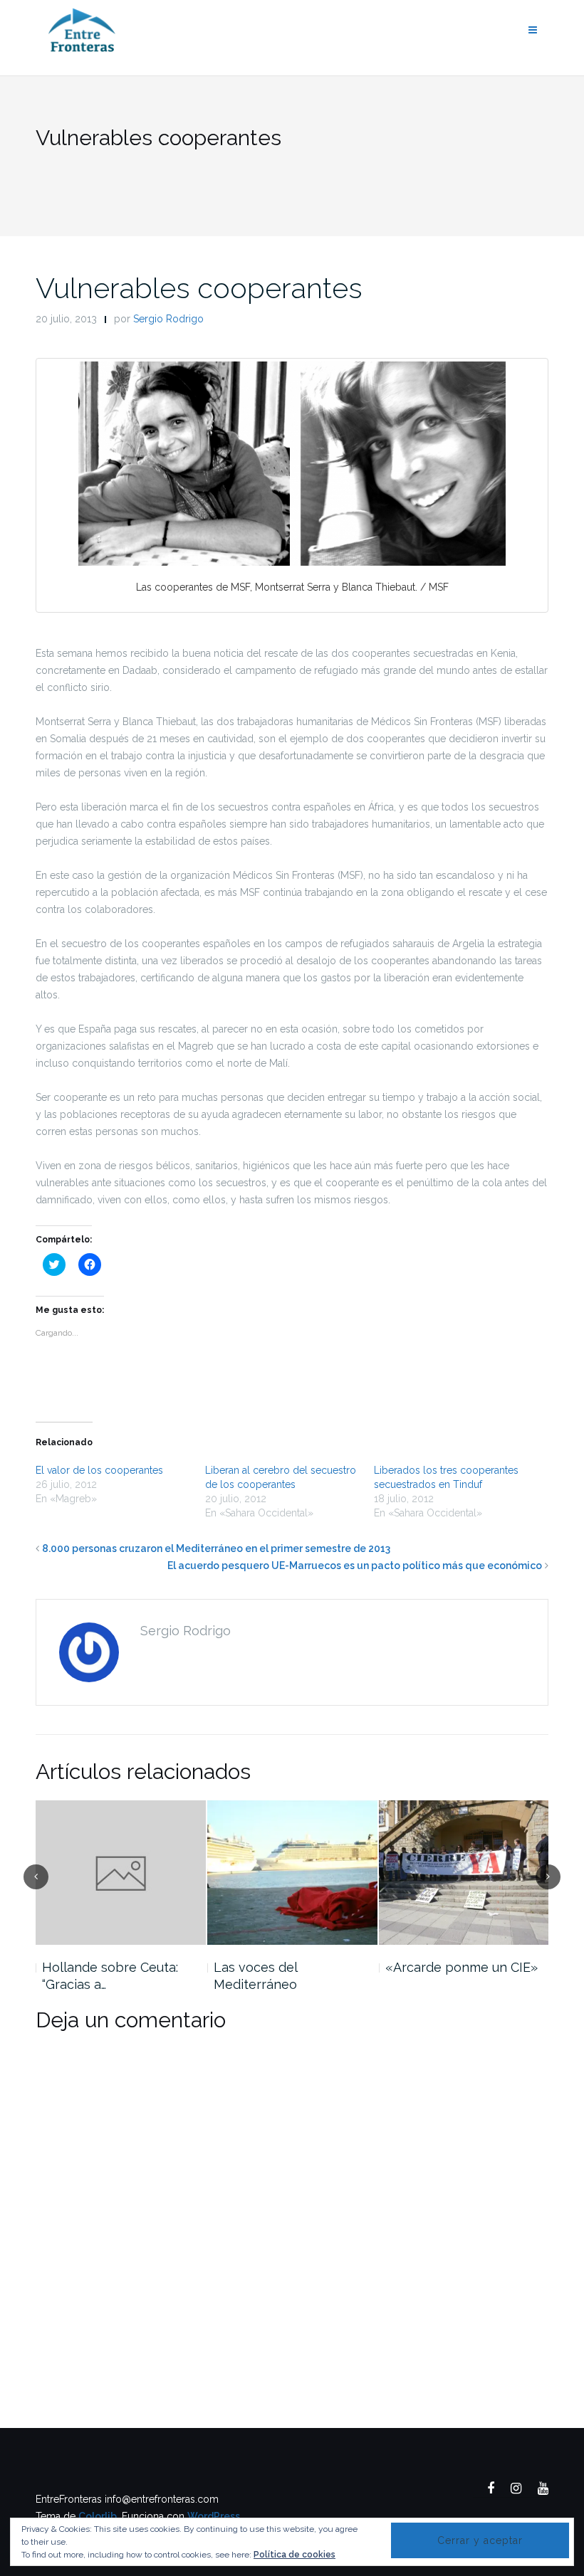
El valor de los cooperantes (99, 1470)
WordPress (214, 2516)
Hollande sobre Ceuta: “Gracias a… (110, 1976)
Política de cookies (294, 2555)
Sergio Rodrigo (168, 319)
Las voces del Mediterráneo (255, 1976)
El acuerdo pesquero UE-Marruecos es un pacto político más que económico (355, 1566)
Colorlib (98, 2516)
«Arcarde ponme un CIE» (462, 1967)
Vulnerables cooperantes (199, 288)
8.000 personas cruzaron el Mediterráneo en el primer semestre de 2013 (216, 1548)
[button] (292, 464)
